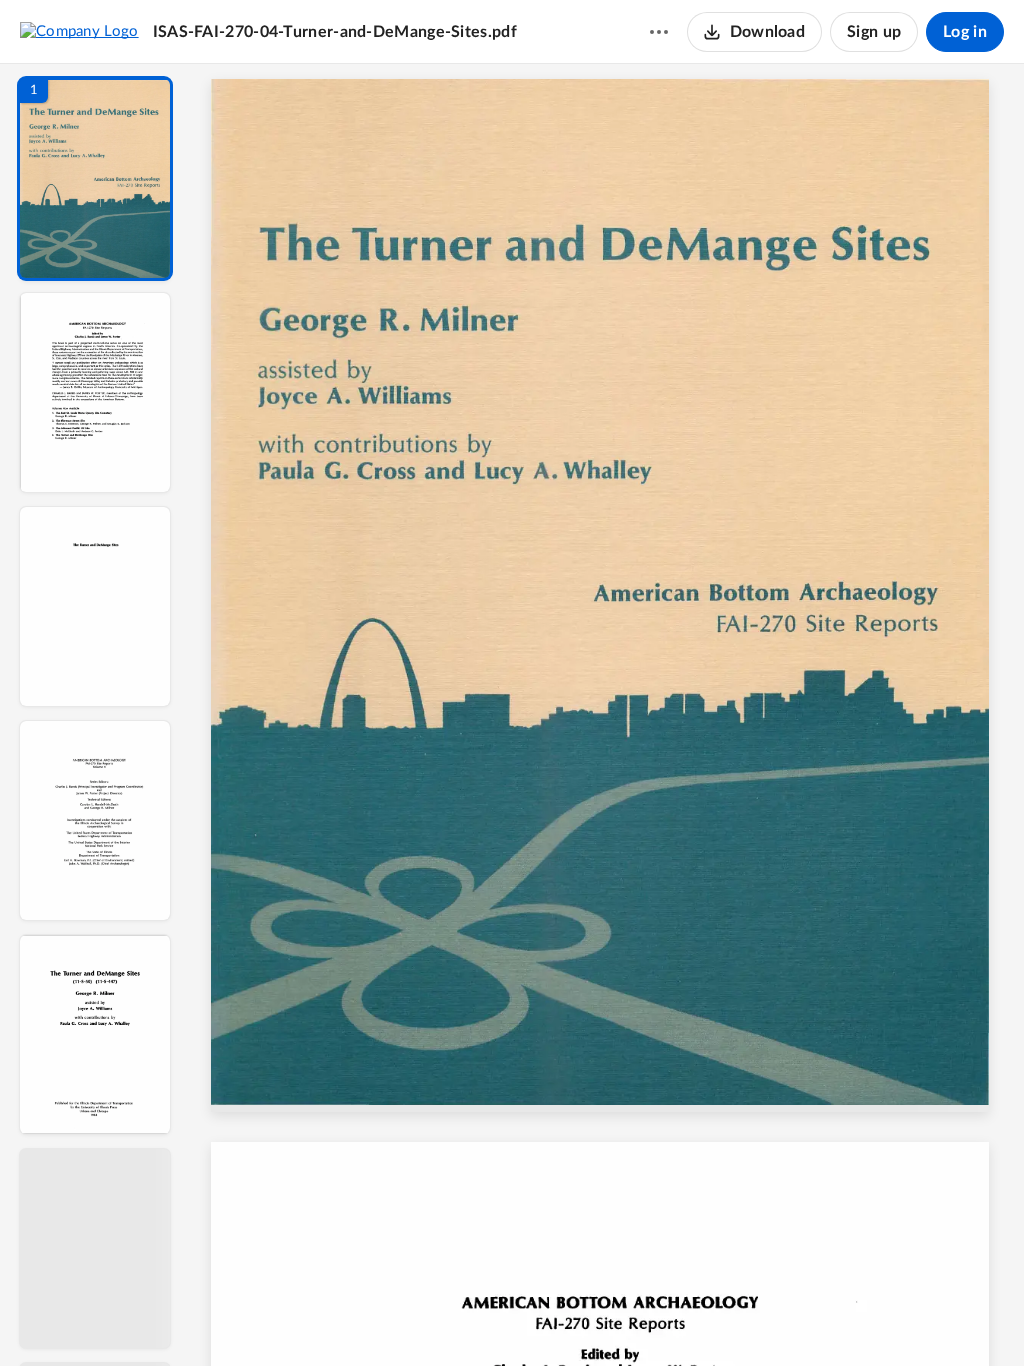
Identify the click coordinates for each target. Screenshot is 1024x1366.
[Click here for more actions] (659, 32)
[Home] (79, 31)
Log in (965, 32)
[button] (95, 178)
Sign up (874, 32)
